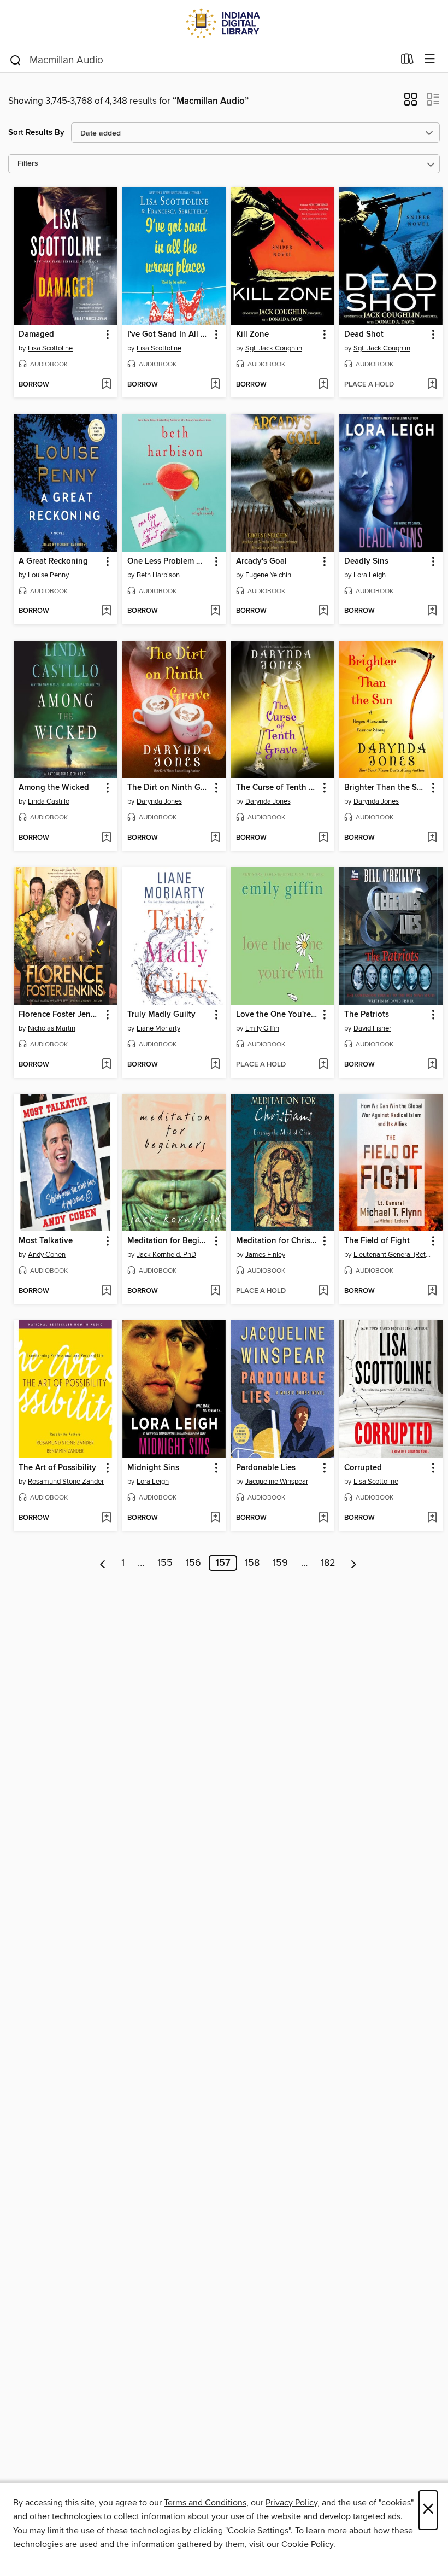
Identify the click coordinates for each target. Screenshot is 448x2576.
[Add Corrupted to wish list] (432, 1518)
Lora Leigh (370, 575)
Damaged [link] (36, 335)
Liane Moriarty (158, 1028)
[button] (411, 103)
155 (165, 1563)
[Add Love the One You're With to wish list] (323, 1065)
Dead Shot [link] (364, 335)
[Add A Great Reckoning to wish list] (106, 611)
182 (328, 1563)
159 (280, 1563)
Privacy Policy (291, 2503)
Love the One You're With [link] (278, 1015)
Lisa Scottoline (50, 348)
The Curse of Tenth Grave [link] (278, 788)
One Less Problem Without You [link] (169, 561)
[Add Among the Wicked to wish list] (106, 838)
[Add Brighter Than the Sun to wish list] (432, 838)
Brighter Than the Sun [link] (385, 788)
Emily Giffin (262, 1028)
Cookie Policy (307, 2544)
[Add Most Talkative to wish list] (106, 1291)
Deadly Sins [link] (366, 561)
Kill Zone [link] (252, 335)
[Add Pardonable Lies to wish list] (323, 1518)
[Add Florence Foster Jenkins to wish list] (106, 1065)
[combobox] (201, 60)
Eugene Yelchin (268, 575)
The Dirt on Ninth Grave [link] (169, 788)
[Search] (16, 60)
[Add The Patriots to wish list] (432, 1065)
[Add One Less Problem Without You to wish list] (215, 611)
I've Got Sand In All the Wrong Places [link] (169, 335)
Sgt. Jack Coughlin (274, 348)
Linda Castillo (49, 801)
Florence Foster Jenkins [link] (60, 1015)
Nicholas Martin (52, 1028)
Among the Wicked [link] (54, 788)
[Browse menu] (430, 59)
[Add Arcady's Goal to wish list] (323, 611)
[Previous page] (103, 1563)
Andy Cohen (47, 1255)
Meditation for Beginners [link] (169, 1241)
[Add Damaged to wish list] (106, 385)
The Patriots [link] (367, 1015)
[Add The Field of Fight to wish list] (432, 1291)
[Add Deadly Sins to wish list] (432, 611)
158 (252, 1563)
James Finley (265, 1255)
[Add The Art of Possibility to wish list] (106, 1518)
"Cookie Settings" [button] (258, 2531)
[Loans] (407, 61)
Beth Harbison (158, 575)
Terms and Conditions (205, 2503)
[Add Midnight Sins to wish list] (215, 1518)
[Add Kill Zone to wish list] (323, 385)
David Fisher (372, 1028)
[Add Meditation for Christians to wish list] (323, 1291)
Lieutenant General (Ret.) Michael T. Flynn (392, 1255)
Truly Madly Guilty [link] (161, 1015)
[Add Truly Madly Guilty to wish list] (215, 1065)
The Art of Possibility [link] (57, 1468)
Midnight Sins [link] (153, 1468)
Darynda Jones (159, 801)
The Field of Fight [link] (377, 1241)
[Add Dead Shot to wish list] (432, 385)
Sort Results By (36, 133)
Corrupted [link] (363, 1468)
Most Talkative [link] (46, 1241)
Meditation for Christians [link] (278, 1241)
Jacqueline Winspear (277, 1482)
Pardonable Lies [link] (266, 1468)
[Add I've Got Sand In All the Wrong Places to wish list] (215, 385)
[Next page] (354, 1563)
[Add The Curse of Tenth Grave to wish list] (323, 838)
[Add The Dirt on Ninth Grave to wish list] (215, 838)
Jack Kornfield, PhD (166, 1255)
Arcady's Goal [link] (261, 561)
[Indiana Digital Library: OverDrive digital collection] (224, 23)
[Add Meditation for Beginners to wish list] (215, 1291)
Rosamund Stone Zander (66, 1482)
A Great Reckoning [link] (53, 561)
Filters (28, 164)
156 (193, 1563)
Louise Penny (48, 575)
